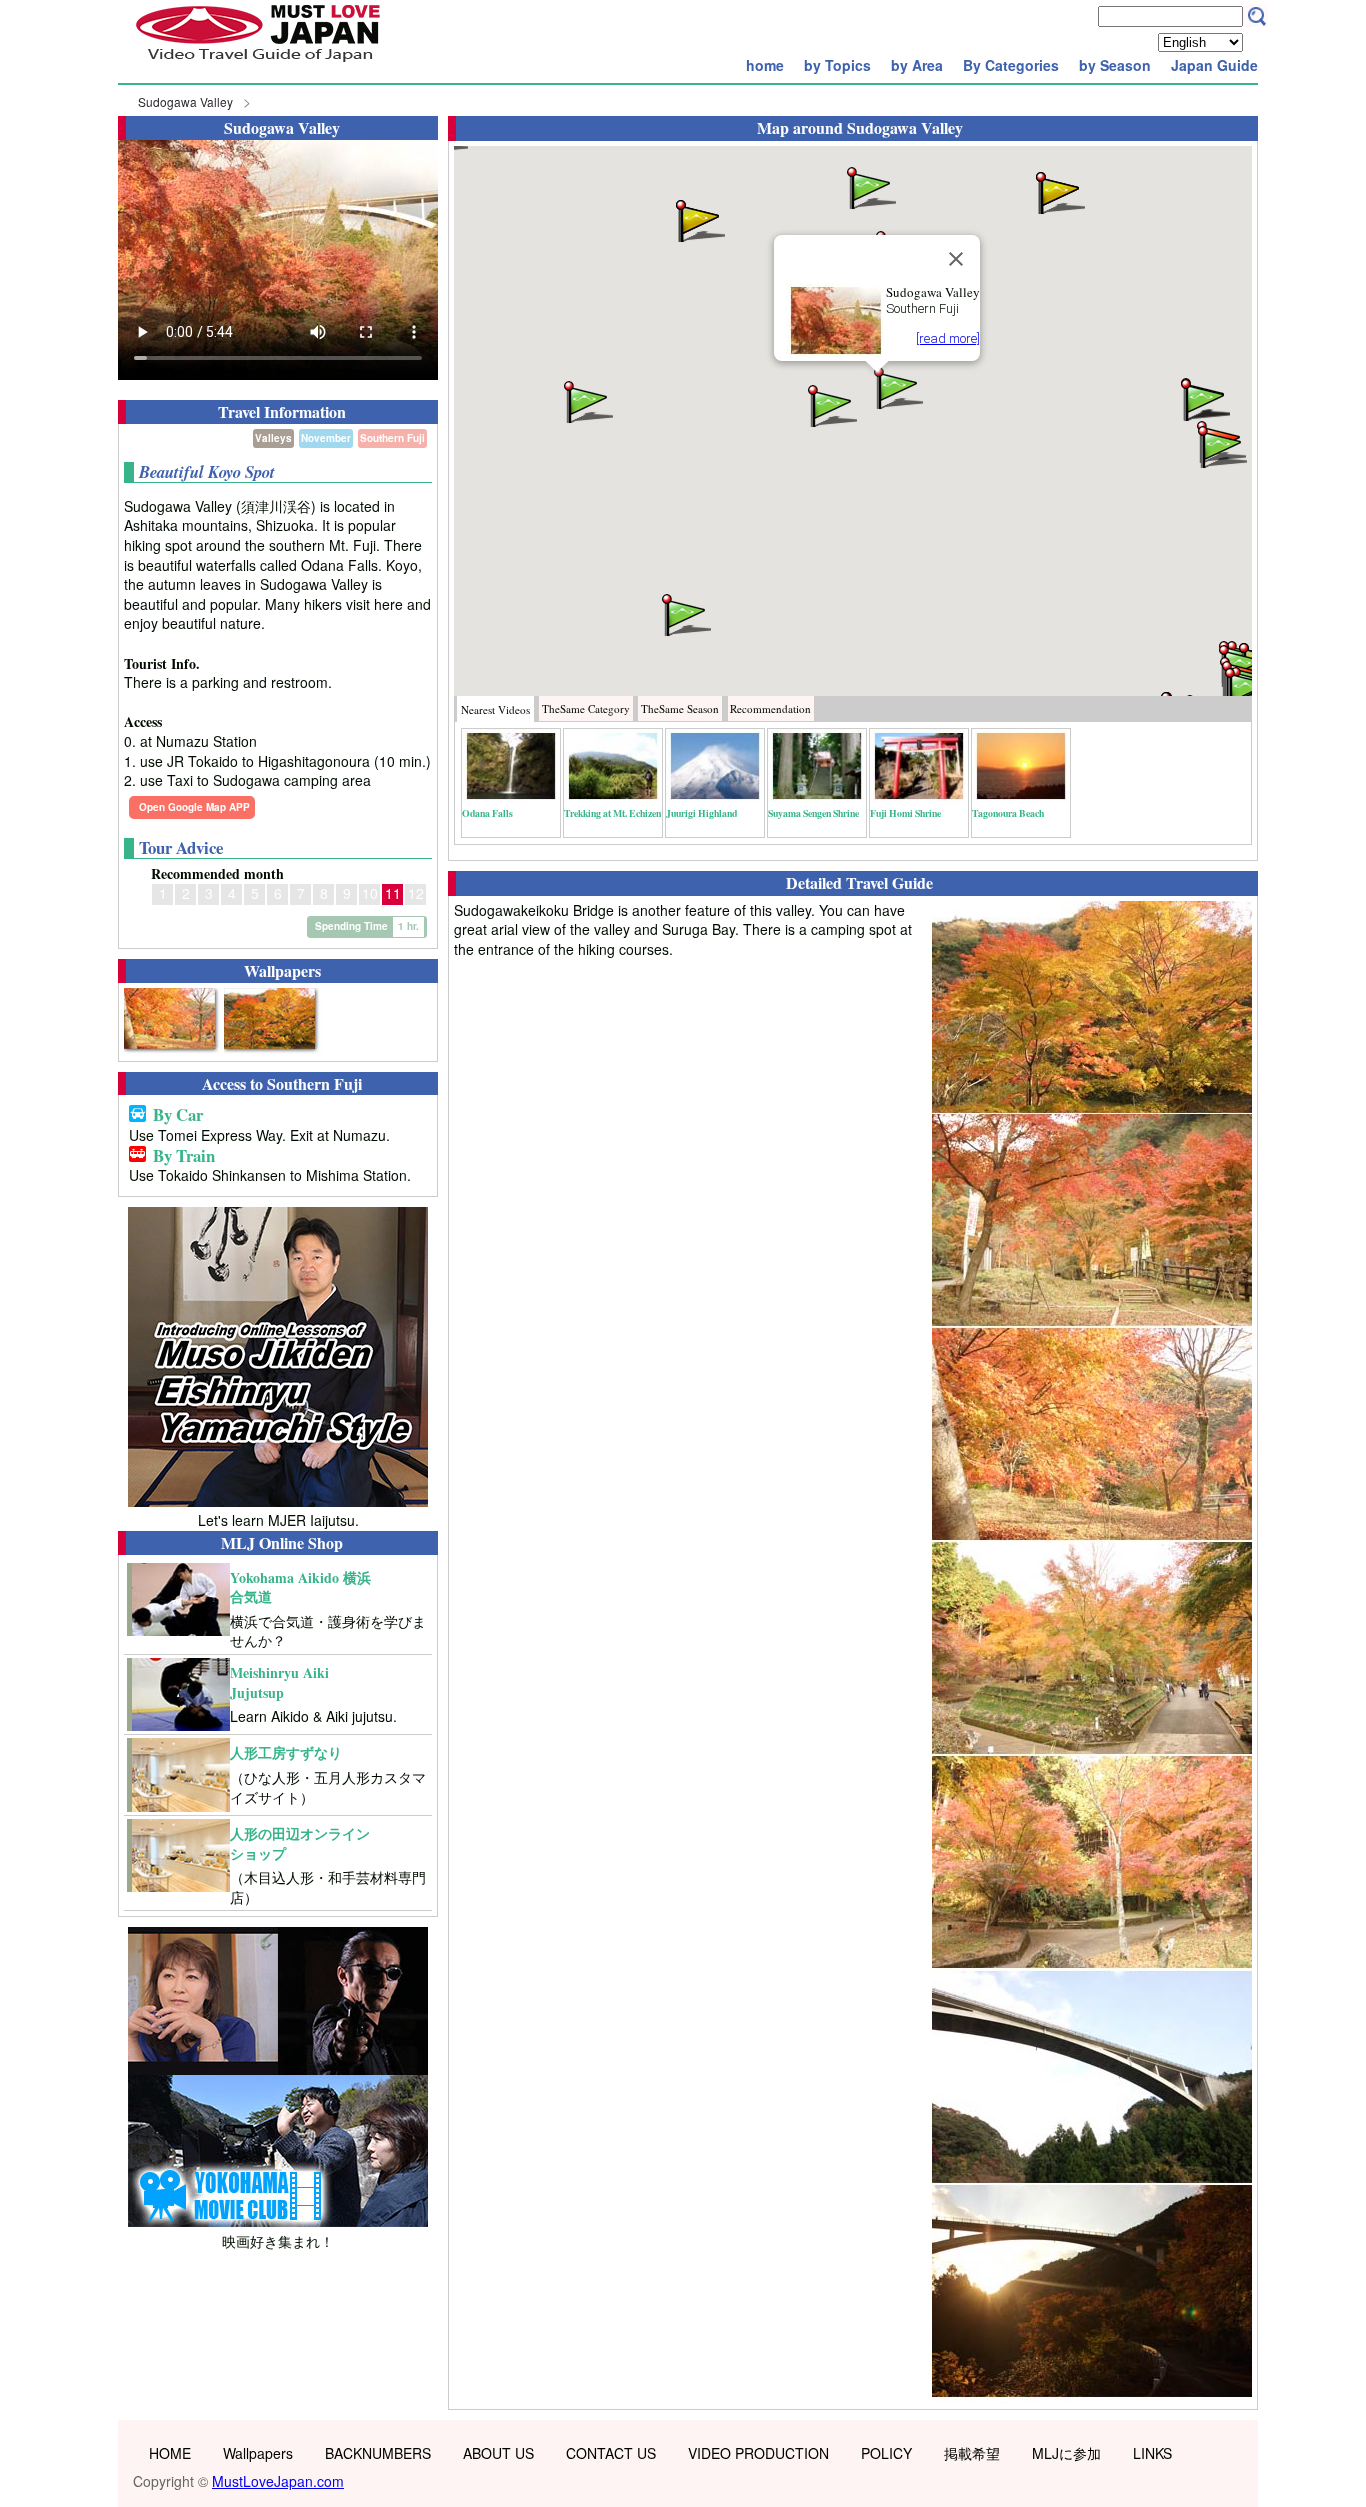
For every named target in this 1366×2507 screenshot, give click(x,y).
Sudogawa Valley (185, 101)
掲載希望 (972, 2453)
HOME (170, 2453)
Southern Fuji (392, 438)
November (326, 438)
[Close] (956, 259)
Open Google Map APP (194, 807)
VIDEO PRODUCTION (758, 2453)
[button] (897, 386)
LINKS (1152, 2453)
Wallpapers (258, 2453)
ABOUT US (498, 2453)
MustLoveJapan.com (278, 2481)
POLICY (886, 2453)
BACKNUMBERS (378, 2453)
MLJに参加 (1066, 2453)
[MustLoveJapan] (258, 64)
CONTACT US (611, 2453)
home (765, 65)
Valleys (273, 438)
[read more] (948, 338)
